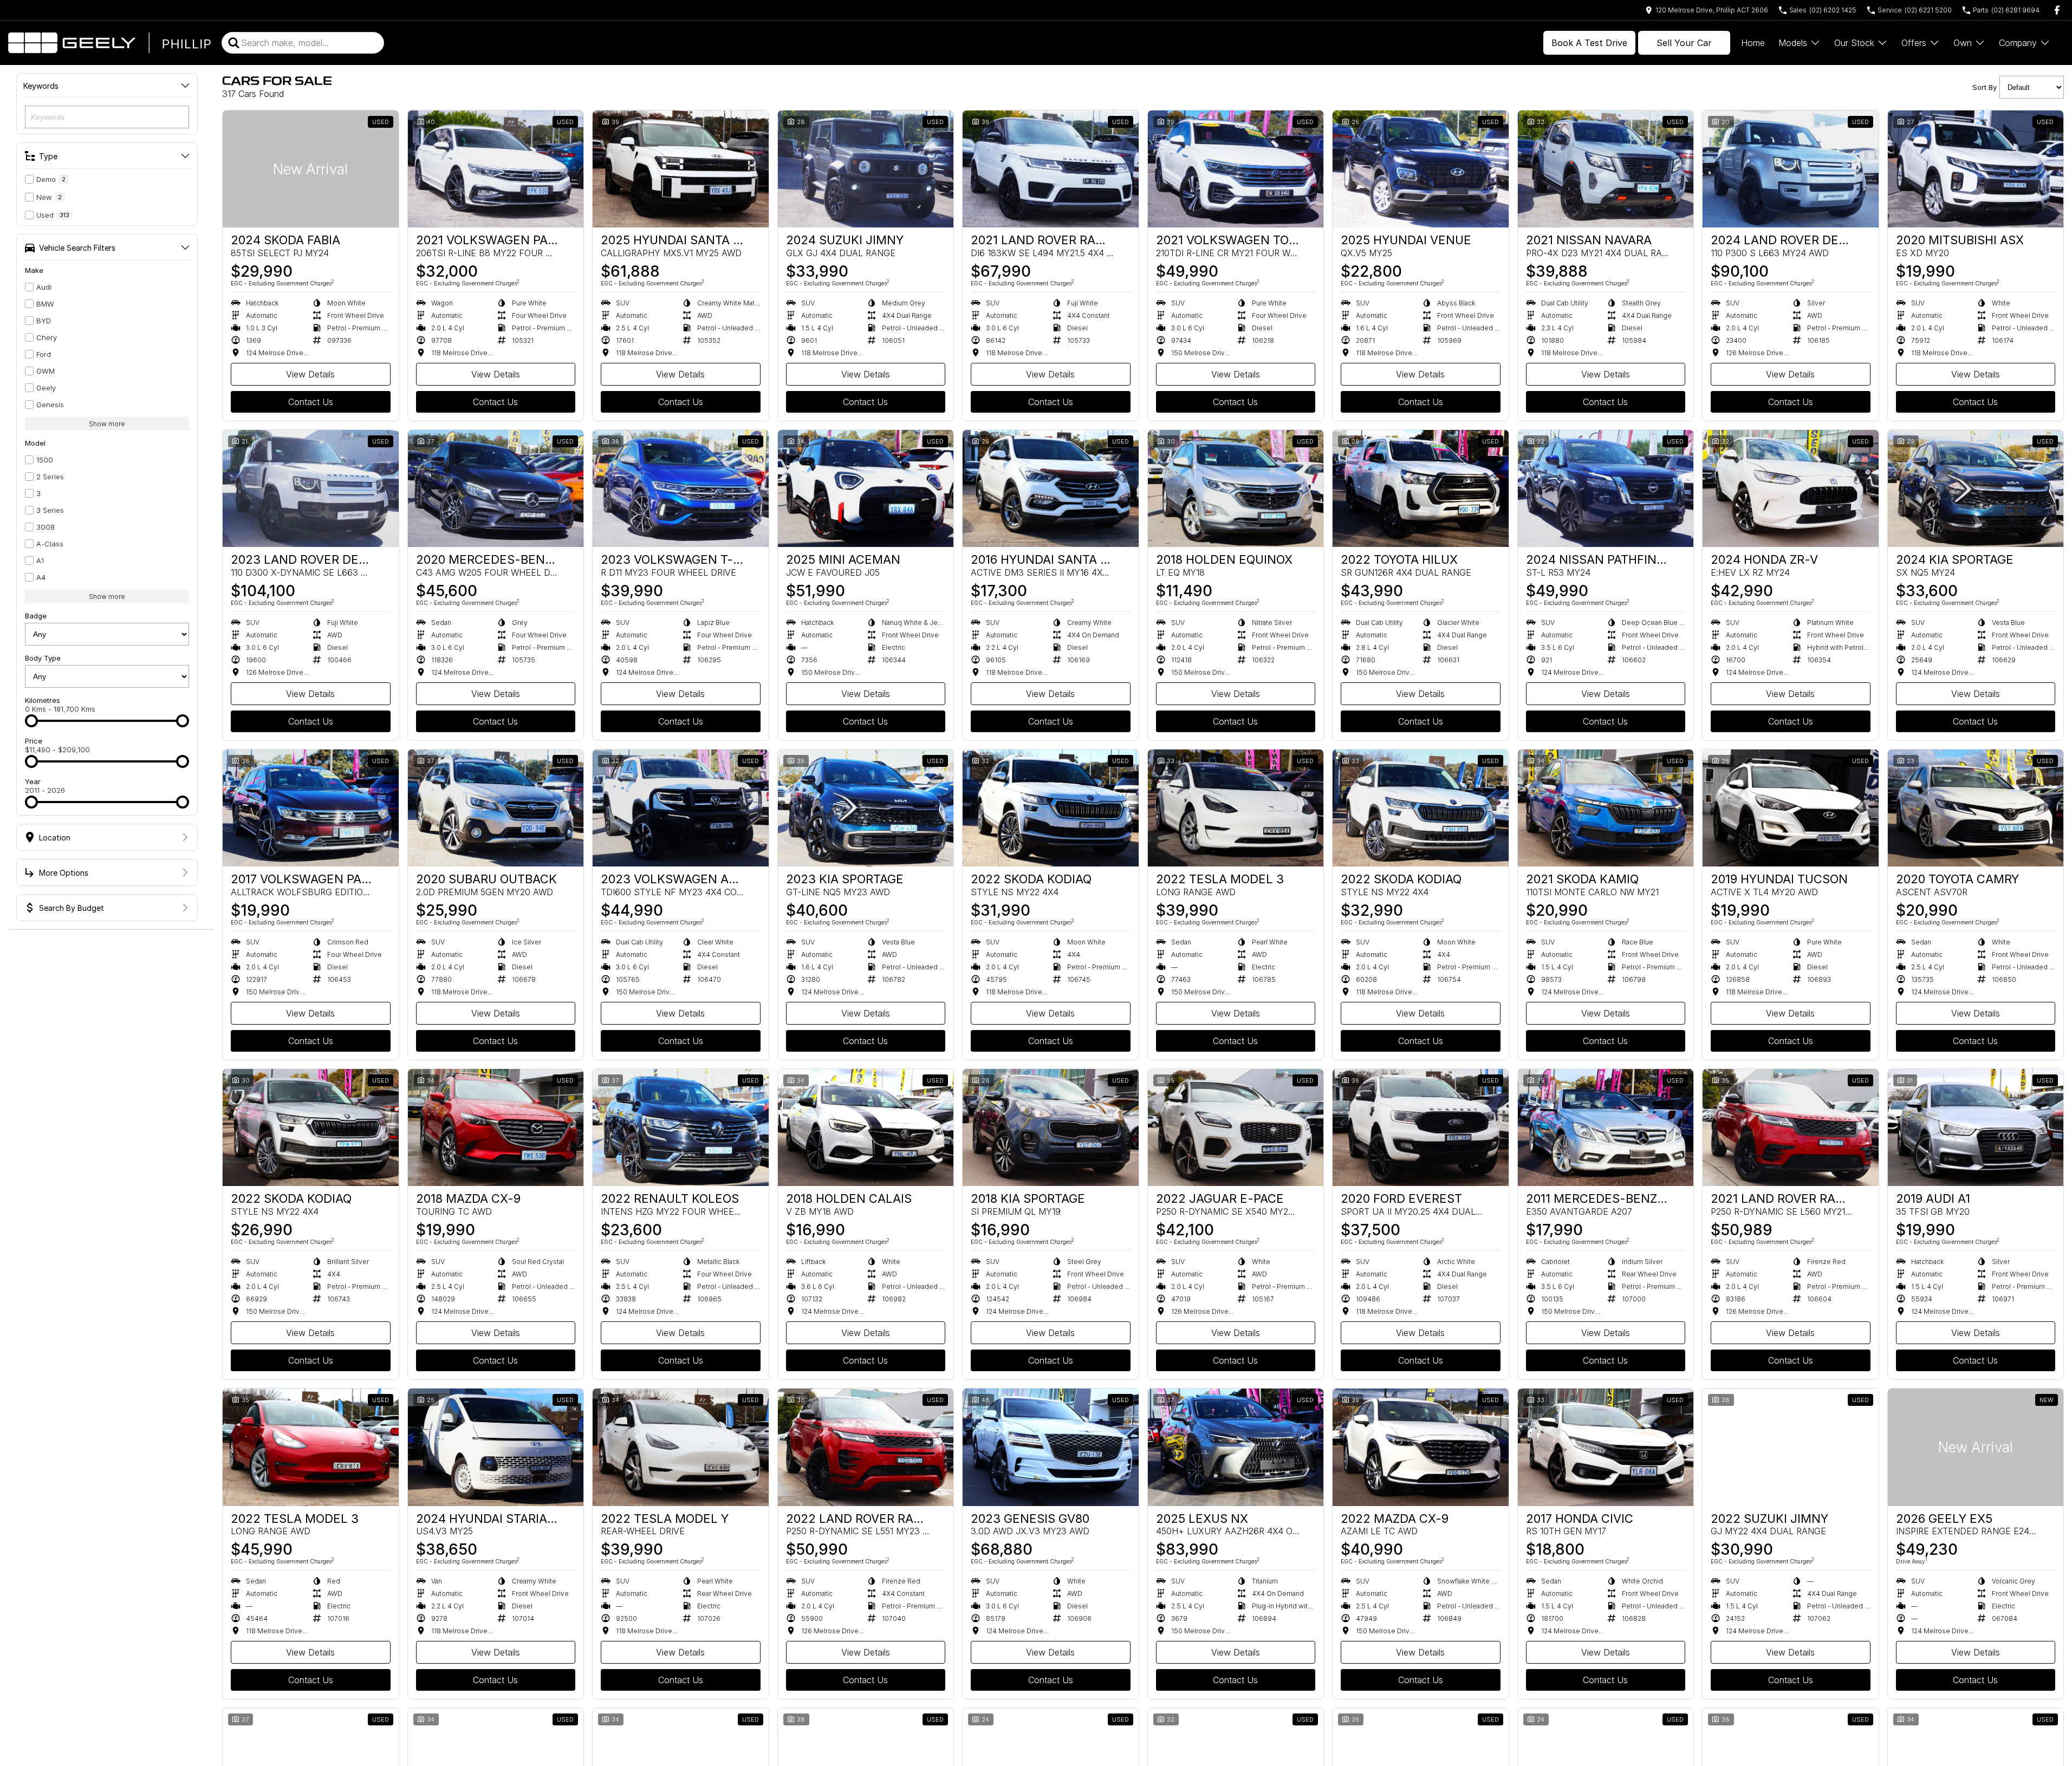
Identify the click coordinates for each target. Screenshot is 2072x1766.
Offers (1914, 43)
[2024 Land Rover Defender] (1791, 169)
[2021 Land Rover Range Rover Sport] (1051, 169)
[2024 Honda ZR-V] (1791, 488)
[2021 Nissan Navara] (1606, 169)
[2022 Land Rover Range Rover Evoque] (866, 1447)
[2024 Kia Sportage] (1976, 488)
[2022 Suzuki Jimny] (1791, 1447)
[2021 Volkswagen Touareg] (1236, 169)
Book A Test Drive (1589, 43)
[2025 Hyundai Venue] (1421, 169)
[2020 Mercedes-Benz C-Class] (496, 488)
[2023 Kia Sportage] (866, 808)
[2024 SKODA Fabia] (311, 169)
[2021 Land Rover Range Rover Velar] (1791, 1128)
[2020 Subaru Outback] (496, 808)
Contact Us (311, 402)
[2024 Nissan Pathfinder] (1606, 488)
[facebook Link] (2057, 10)
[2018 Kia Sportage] (1051, 1128)
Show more (107, 424)
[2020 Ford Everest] (1421, 1128)
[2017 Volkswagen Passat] (311, 808)
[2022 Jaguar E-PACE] (1236, 1128)
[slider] (31, 721)
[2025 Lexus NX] (1236, 1447)
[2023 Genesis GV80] (1051, 1447)
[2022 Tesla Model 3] (1236, 808)
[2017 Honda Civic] (1606, 1447)
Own (1963, 43)
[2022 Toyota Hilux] (1421, 488)
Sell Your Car (1684, 43)
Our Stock (1854, 43)
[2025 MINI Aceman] (866, 488)
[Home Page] (109, 43)
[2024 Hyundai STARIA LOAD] (496, 1447)
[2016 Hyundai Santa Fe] (1051, 488)
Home (1753, 43)
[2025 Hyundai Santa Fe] (681, 169)
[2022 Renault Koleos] (681, 1128)
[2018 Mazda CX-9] (496, 1128)
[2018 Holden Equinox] (1236, 488)
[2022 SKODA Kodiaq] (1051, 808)
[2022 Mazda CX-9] (1421, 1447)
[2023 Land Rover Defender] (311, 488)
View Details (310, 374)
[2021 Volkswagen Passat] (496, 169)
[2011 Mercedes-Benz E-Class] (1606, 1128)
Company (2018, 43)
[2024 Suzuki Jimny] (866, 169)
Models (1793, 43)
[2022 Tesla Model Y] (681, 1447)
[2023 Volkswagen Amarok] (681, 808)
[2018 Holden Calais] (866, 1128)
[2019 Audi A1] (1976, 1128)
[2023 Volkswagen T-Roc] (681, 488)
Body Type (43, 658)
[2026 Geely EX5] (1976, 1447)
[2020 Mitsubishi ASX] (1976, 169)
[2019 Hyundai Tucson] (1791, 808)
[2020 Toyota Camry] (1976, 808)
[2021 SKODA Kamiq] (1606, 808)
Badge (36, 616)
